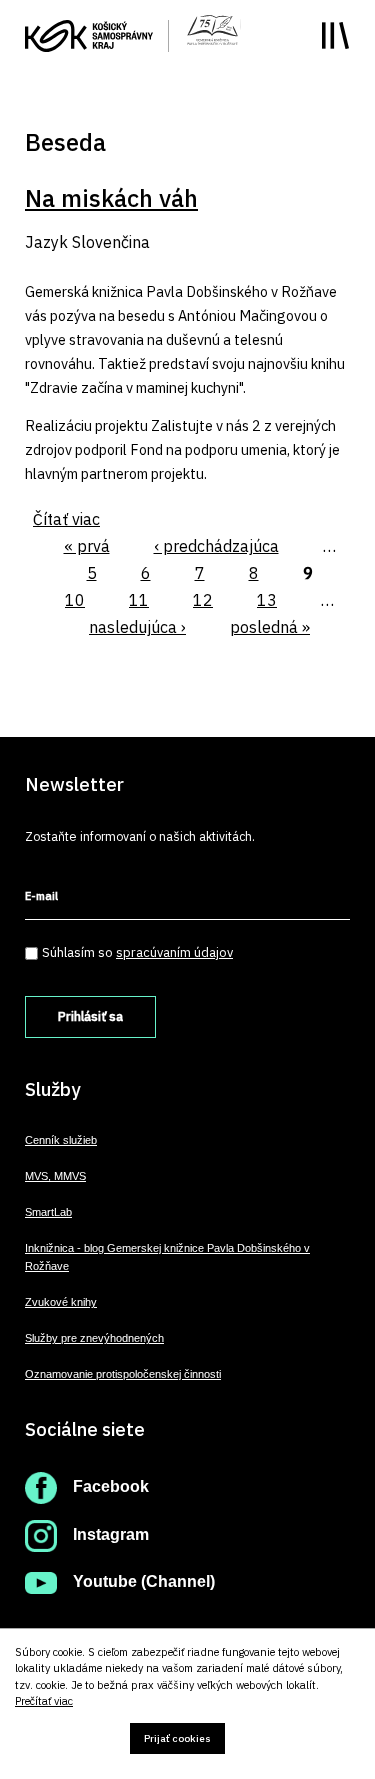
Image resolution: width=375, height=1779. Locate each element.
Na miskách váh (111, 198)
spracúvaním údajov (174, 952)
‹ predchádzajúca (216, 546)
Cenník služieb (61, 1140)
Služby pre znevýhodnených (94, 1338)
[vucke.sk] (89, 34)
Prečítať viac (44, 1701)
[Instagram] (41, 1534)
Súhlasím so (137, 952)
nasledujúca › (137, 627)
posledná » (270, 627)
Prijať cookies (177, 1738)
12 (203, 600)
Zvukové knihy (61, 1302)
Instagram (111, 1534)
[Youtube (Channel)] (41, 1581)
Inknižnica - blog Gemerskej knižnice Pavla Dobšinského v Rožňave (167, 1257)
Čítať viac (66, 519)
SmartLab (48, 1212)
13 (267, 600)
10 (75, 600)
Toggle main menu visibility (335, 35)
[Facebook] (41, 1486)
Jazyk (46, 242)
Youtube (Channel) (144, 1581)
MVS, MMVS (55, 1176)
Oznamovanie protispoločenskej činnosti (123, 1374)
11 (139, 600)
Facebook (111, 1486)
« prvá (87, 546)
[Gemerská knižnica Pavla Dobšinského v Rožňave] (212, 28)
